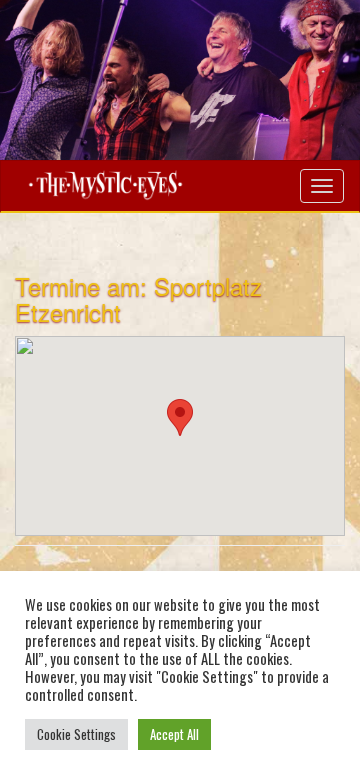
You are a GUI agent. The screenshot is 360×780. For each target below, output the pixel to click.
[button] (180, 417)
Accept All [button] (174, 734)
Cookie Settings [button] (76, 734)
